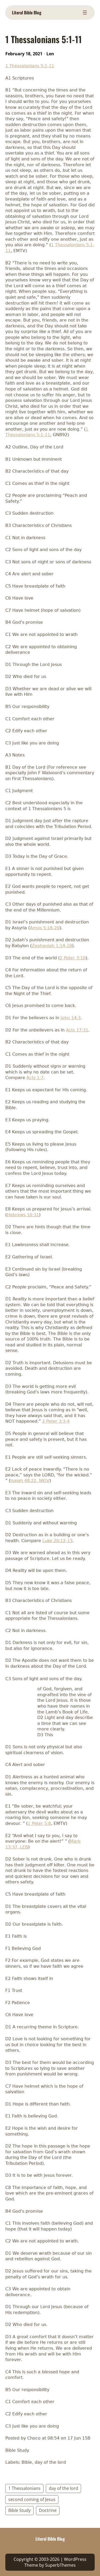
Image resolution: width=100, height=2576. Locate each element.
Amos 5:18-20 (45, 928)
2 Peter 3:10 (73, 958)
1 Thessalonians (24, 2488)
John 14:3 (71, 1018)
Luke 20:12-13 (57, 1541)
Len (50, 54)
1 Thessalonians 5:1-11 (30, 66)
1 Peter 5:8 (39, 1823)
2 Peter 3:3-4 (56, 1421)
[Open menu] (85, 13)
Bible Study (19, 2510)
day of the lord (63, 2488)
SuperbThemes (60, 2565)
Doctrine (48, 2510)
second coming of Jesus (32, 2499)
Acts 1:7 (35, 1078)
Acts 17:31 (77, 1030)
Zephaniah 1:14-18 (52, 946)
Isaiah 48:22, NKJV (30, 1481)
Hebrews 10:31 (23, 1215)
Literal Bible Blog (27, 13)
